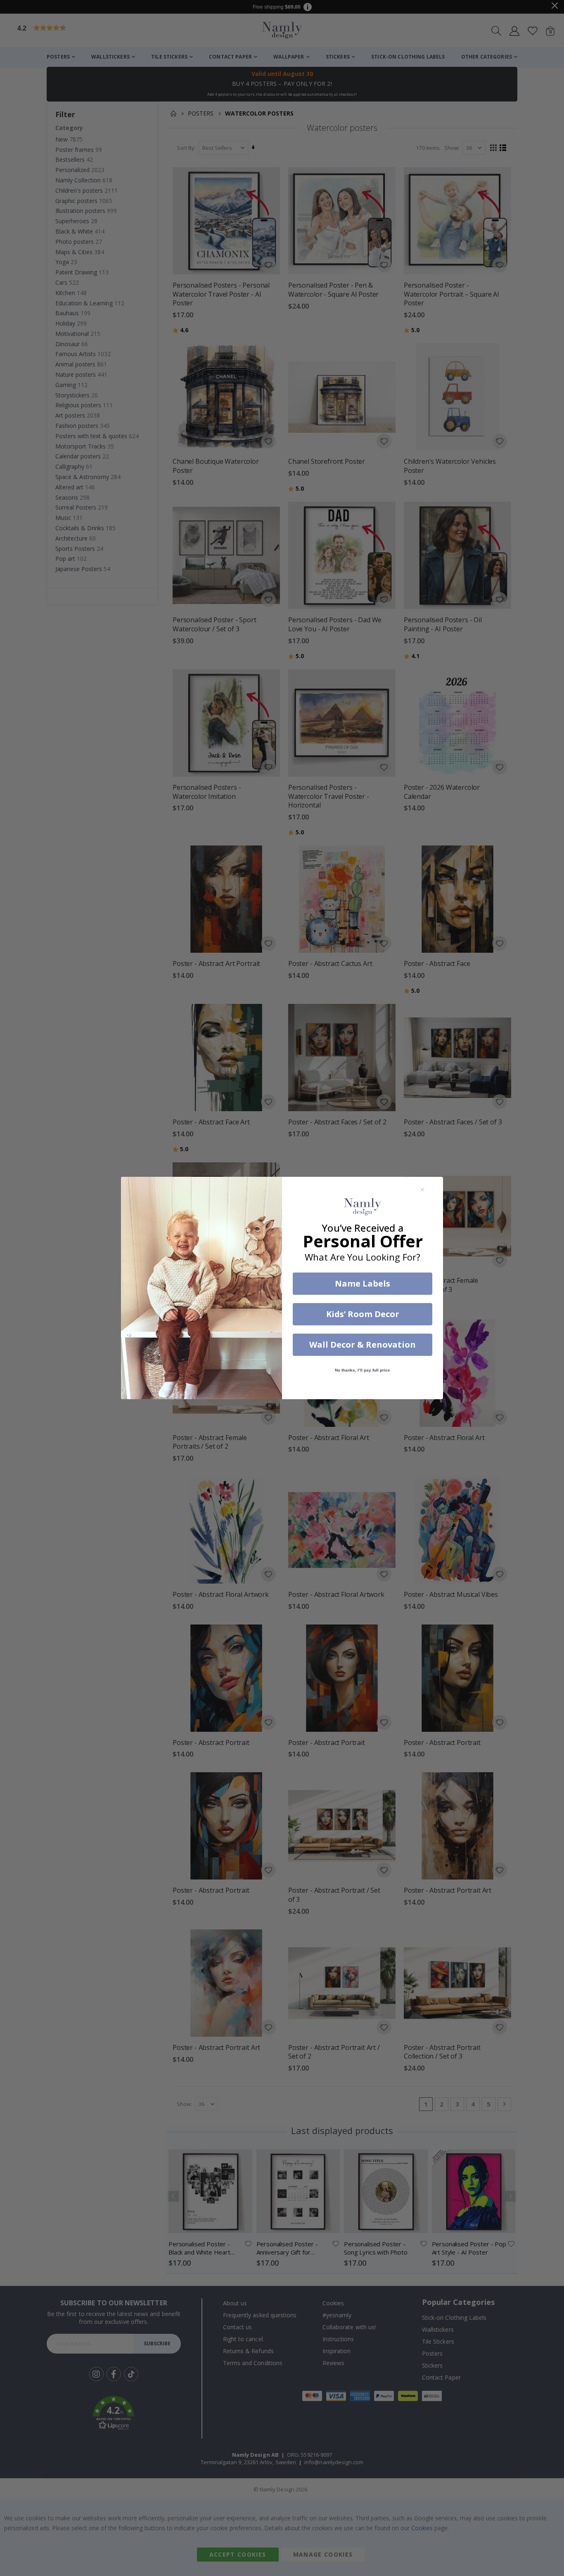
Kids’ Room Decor (363, 1314)
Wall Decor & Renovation (363, 1345)
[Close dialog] (422, 1190)
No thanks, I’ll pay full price (363, 1370)
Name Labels (363, 1283)
